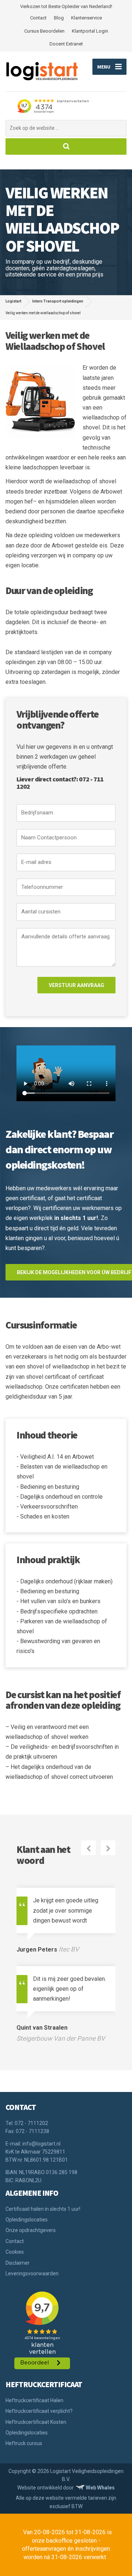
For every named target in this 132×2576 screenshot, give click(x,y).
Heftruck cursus (24, 2443)
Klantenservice (87, 18)
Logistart (13, 301)
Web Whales (100, 2488)
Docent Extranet (66, 44)
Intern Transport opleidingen (58, 301)
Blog (59, 18)
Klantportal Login (90, 31)
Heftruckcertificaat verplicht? (39, 2411)
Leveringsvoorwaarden (32, 2273)
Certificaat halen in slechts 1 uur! (43, 2209)
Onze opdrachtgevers (31, 2230)
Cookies (15, 2252)
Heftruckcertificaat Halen (34, 2400)
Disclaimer (18, 2263)
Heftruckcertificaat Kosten (36, 2422)
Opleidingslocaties (27, 2220)
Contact (38, 18)
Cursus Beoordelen (44, 31)
